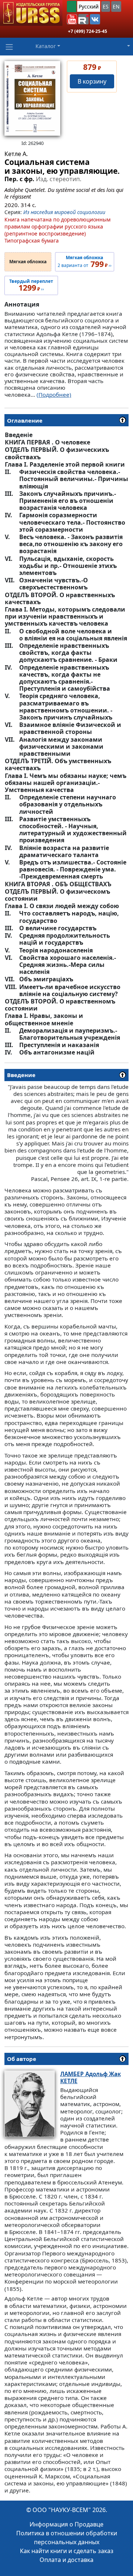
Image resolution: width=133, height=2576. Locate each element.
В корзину (92, 81)
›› (31, 285)
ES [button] (106, 6)
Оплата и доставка (66, 2560)
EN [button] (116, 6)
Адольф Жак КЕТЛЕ (91, 2077)
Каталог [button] (46, 46)
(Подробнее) (54, 395)
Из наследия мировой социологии (64, 212)
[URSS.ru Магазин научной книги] (31, 13)
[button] (72, 19)
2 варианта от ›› (85, 262)
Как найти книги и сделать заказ (67, 2551)
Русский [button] (89, 6)
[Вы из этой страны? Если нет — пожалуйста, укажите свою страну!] (72, 6)
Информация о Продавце (66, 2524)
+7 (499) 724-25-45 (88, 31)
